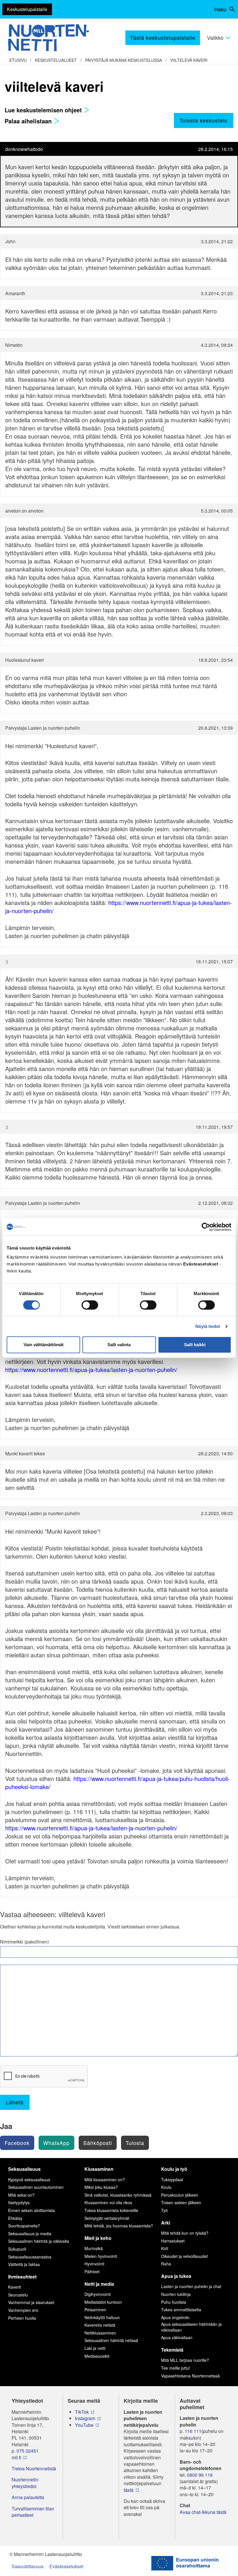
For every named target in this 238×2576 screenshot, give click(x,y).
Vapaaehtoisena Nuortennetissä (190, 2376)
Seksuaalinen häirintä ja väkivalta (39, 2241)
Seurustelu (18, 2295)
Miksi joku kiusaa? (101, 2187)
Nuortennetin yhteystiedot (25, 2483)
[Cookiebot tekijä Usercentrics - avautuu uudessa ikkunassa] (206, 1227)
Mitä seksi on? (21, 2195)
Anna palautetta (28, 2497)
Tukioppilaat (172, 2180)
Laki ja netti (95, 2348)
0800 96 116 (200, 2475)
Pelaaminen (95, 2310)
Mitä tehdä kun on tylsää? (185, 2233)
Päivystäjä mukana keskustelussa (123, 60)
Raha (166, 2264)
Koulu (166, 2187)
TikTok (82, 2412)
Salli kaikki (195, 1345)
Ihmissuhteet (22, 2277)
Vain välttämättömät (44, 1345)
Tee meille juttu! (176, 2368)
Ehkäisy (15, 2218)
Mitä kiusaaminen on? (105, 2180)
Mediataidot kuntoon (103, 2302)
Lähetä (15, 2102)
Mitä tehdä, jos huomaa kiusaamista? (119, 2226)
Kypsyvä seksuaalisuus (29, 2180)
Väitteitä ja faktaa (24, 2264)
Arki (166, 2223)
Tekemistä (172, 2350)
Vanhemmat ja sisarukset (31, 2302)
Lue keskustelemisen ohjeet (44, 110)
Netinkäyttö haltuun (102, 2317)
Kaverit (15, 2287)
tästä (129, 2490)
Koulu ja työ (174, 2169)
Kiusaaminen (99, 2169)
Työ (164, 2210)
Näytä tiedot (208, 1326)
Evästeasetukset (66, 2566)
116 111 (193, 2431)
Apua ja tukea (176, 2276)
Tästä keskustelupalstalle (163, 37)
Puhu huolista (174, 2302)
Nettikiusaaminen (100, 2333)
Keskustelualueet (56, 60)
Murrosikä (94, 2248)
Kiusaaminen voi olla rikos (108, 2202)
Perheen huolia (22, 2318)
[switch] (90, 1305)
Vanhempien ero (23, 2310)
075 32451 (28, 2451)
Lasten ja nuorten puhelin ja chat (191, 2286)
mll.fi (16, 2458)
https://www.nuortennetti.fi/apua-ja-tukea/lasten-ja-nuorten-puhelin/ (119, 907)
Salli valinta (119, 1345)
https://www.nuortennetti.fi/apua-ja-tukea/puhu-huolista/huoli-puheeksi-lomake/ (118, 1783)
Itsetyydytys (19, 2202)
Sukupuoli (17, 2249)
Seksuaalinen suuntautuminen (36, 2187)
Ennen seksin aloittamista (31, 2210)
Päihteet (92, 2272)
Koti (165, 2248)
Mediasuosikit (97, 2356)
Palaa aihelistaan (29, 121)
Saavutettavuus (28, 2566)
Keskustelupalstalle (27, 9)
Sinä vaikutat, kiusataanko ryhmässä (118, 2195)
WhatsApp (56, 2143)
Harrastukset (173, 2241)
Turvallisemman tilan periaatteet (33, 2512)
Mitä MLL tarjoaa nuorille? (185, 2360)
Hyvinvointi (94, 2264)
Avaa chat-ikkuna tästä (203, 2512)
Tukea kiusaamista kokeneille (111, 2210)
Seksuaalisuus (24, 2169)
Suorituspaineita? (24, 2226)
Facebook (17, 2143)
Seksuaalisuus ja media (30, 2234)
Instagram (85, 2418)
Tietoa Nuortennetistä (34, 2469)
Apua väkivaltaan (177, 2337)
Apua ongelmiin (175, 2317)
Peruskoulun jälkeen (180, 2195)
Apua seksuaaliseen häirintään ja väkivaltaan (191, 2327)
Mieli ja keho (98, 2238)
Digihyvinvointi (98, 2294)
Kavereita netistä (100, 2325)
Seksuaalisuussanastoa (30, 2257)
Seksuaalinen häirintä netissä (111, 2340)
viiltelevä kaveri (189, 60)
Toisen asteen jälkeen (181, 2202)
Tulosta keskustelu (204, 120)
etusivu (18, 60)
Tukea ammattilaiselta (181, 2310)
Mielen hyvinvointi (101, 2256)
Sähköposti (98, 2143)
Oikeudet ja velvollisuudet (184, 2256)
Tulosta (135, 2143)
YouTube (84, 2425)
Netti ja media (99, 2284)
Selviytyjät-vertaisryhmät (107, 2218)
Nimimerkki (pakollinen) (24, 1942)
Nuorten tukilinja (176, 2294)
